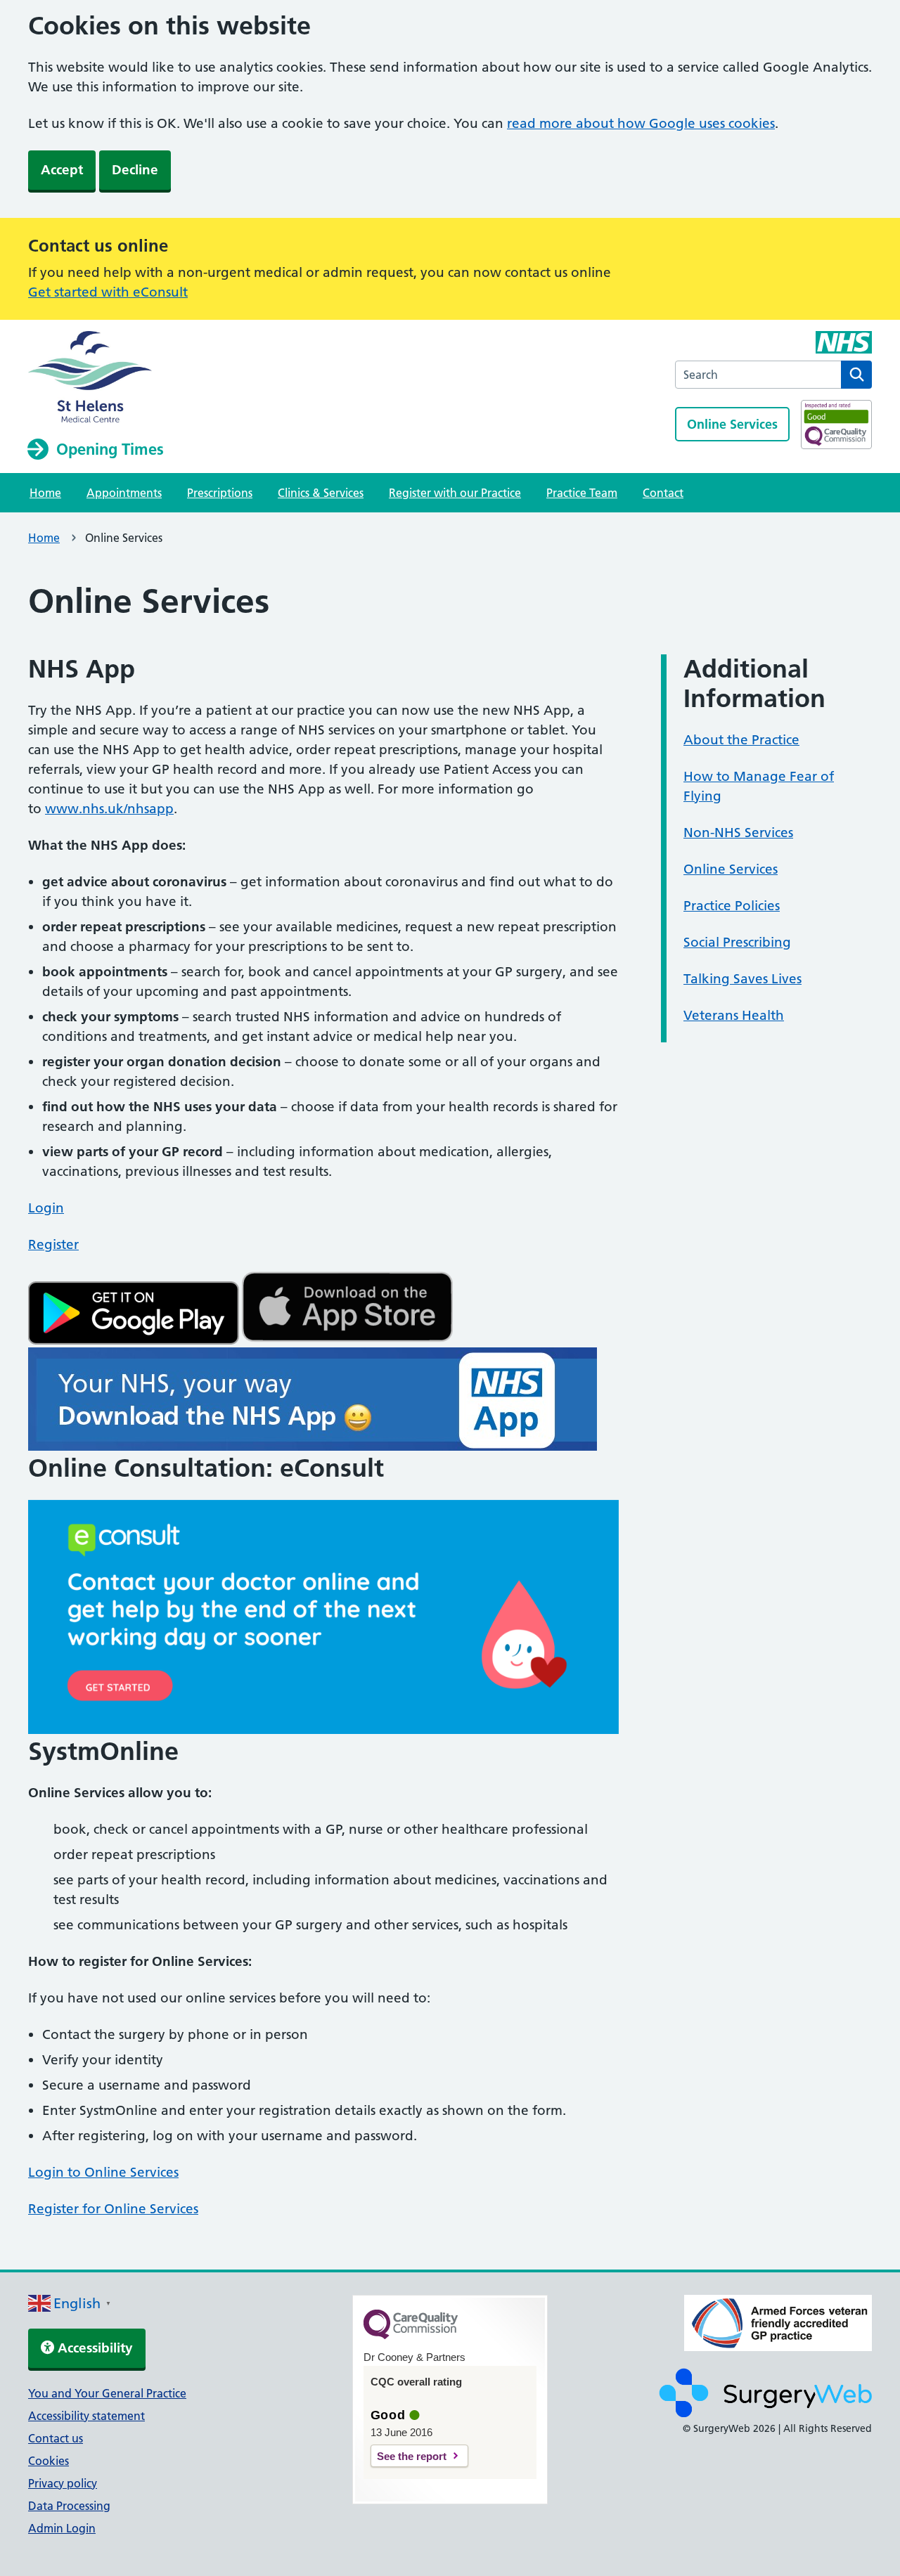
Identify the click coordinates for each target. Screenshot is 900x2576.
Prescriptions (220, 493)
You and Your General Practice (107, 2393)
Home (45, 493)
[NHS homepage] (96, 378)
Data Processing (69, 2506)
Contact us (56, 2438)
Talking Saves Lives (742, 979)
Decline (135, 170)
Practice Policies (732, 906)
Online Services (732, 424)
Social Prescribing (737, 942)
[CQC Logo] (411, 2336)
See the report (412, 2456)
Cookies (49, 2461)
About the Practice (741, 740)
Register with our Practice (455, 493)
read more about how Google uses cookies (641, 123)
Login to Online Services (103, 2172)
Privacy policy (63, 2483)
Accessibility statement (86, 2416)
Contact (663, 493)
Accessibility (94, 2348)
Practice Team (582, 493)
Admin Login (62, 2528)
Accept (62, 170)
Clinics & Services (321, 493)
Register (53, 1244)
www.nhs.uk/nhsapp (109, 809)
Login (46, 1208)
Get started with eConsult (108, 292)
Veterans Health (734, 1015)
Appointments (124, 493)
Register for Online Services (113, 2209)
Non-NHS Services (738, 833)
